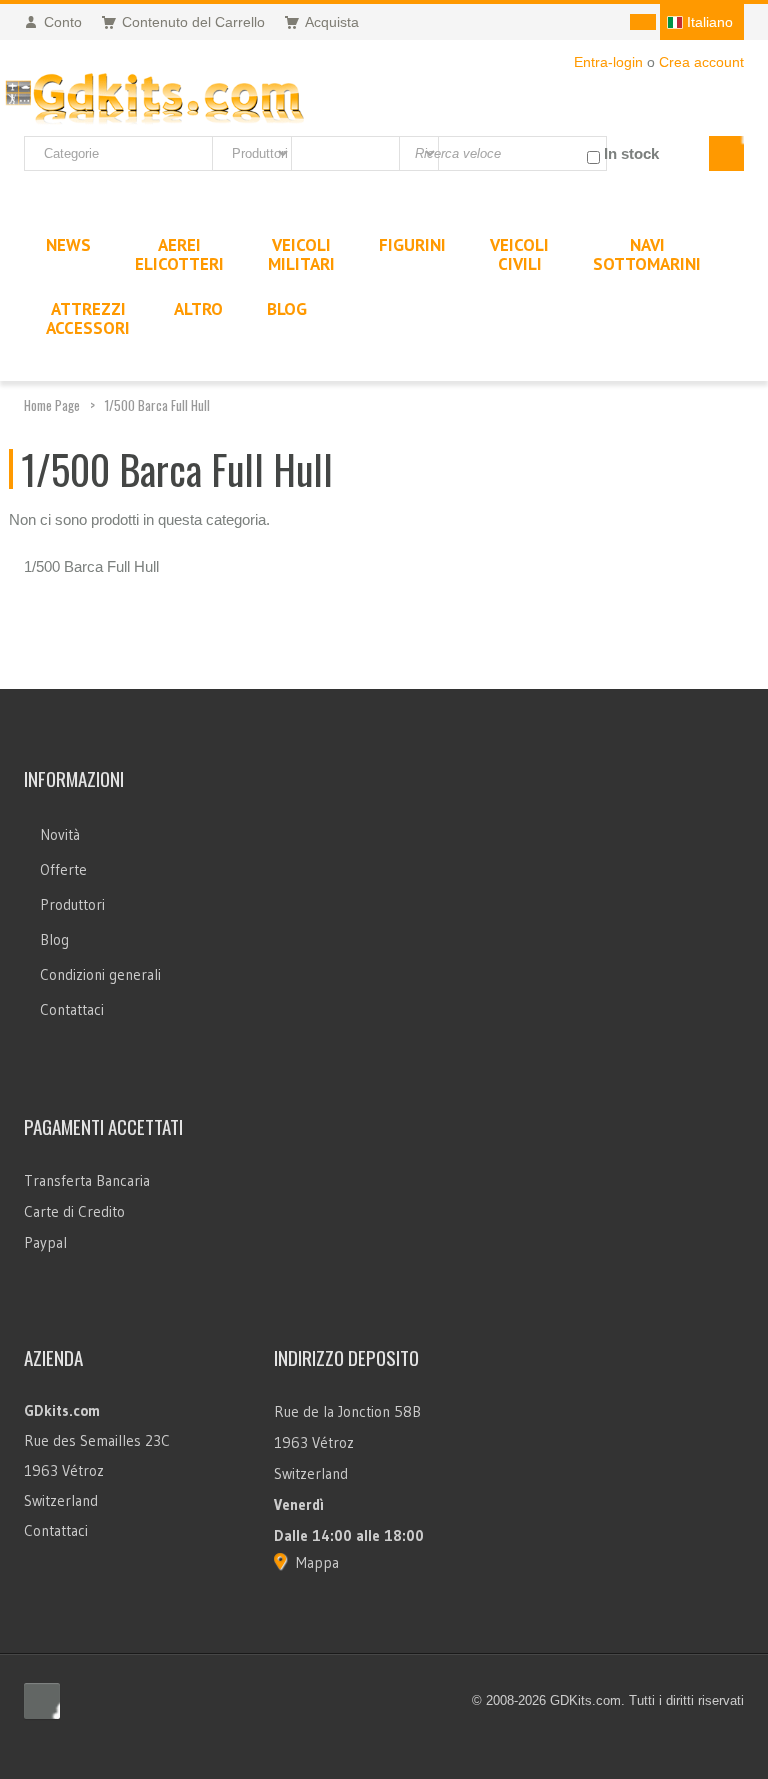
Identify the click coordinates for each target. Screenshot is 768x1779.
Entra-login (608, 62)
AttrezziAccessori (88, 318)
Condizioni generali (100, 974)
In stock (631, 153)
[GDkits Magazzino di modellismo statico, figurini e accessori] (154, 94)
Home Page (52, 405)
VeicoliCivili (519, 254)
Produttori (72, 904)
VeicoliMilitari (301, 254)
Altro (198, 309)
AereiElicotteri (179, 254)
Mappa (317, 1562)
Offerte (63, 869)
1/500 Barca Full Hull (157, 405)
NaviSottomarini (647, 254)
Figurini (412, 245)
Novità (60, 834)
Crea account (701, 62)
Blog (54, 939)
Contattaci (72, 1009)
